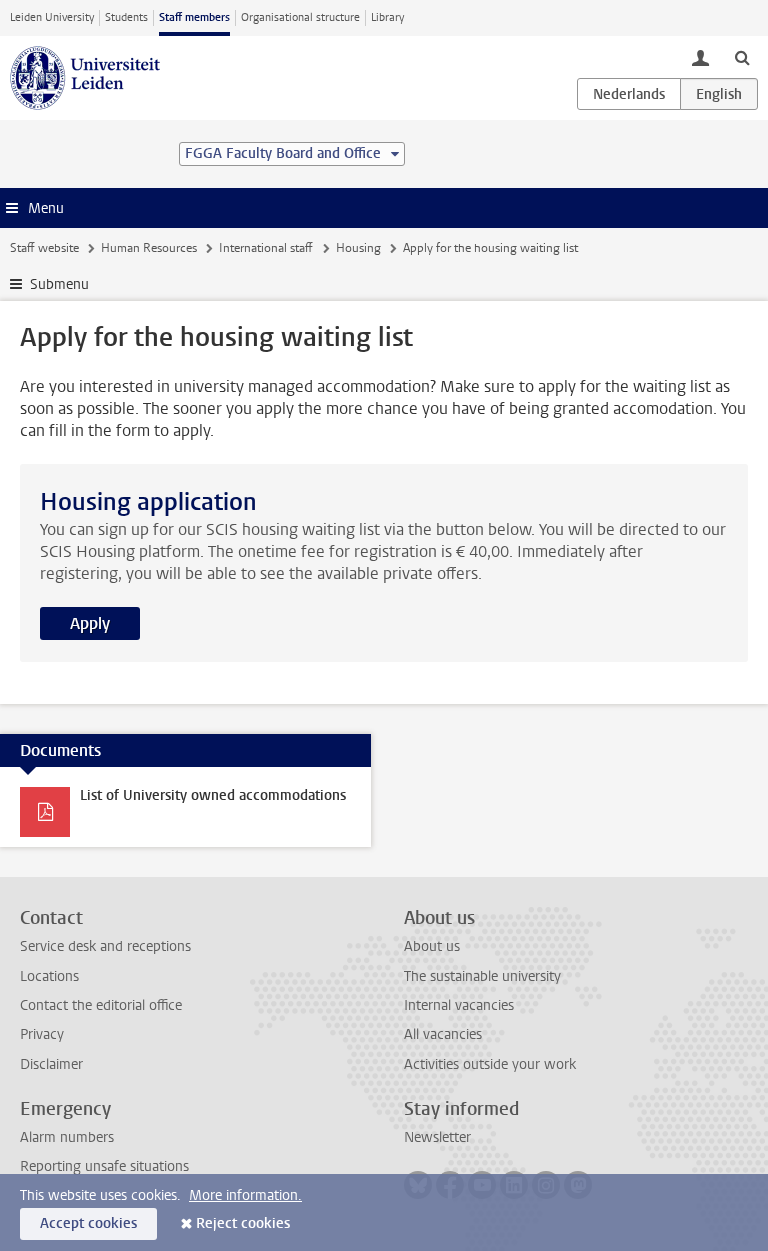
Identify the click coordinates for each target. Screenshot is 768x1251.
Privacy (42, 1034)
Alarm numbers (67, 1137)
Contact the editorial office (101, 1005)
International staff (266, 248)
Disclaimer (51, 1064)
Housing (358, 248)
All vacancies (443, 1034)
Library (387, 17)
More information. (245, 1195)
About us (432, 946)
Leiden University (52, 17)
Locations (49, 976)
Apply (90, 623)
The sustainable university (482, 976)
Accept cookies (88, 1223)
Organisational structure (300, 17)
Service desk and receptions (105, 946)
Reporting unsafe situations (104, 1166)
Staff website (44, 248)
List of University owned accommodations (213, 795)
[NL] (629, 94)
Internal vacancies (459, 1005)
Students (126, 17)
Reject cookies (243, 1223)
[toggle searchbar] (742, 57)
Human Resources (149, 248)
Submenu (59, 284)
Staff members (194, 17)
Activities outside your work (490, 1064)
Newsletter (437, 1137)
